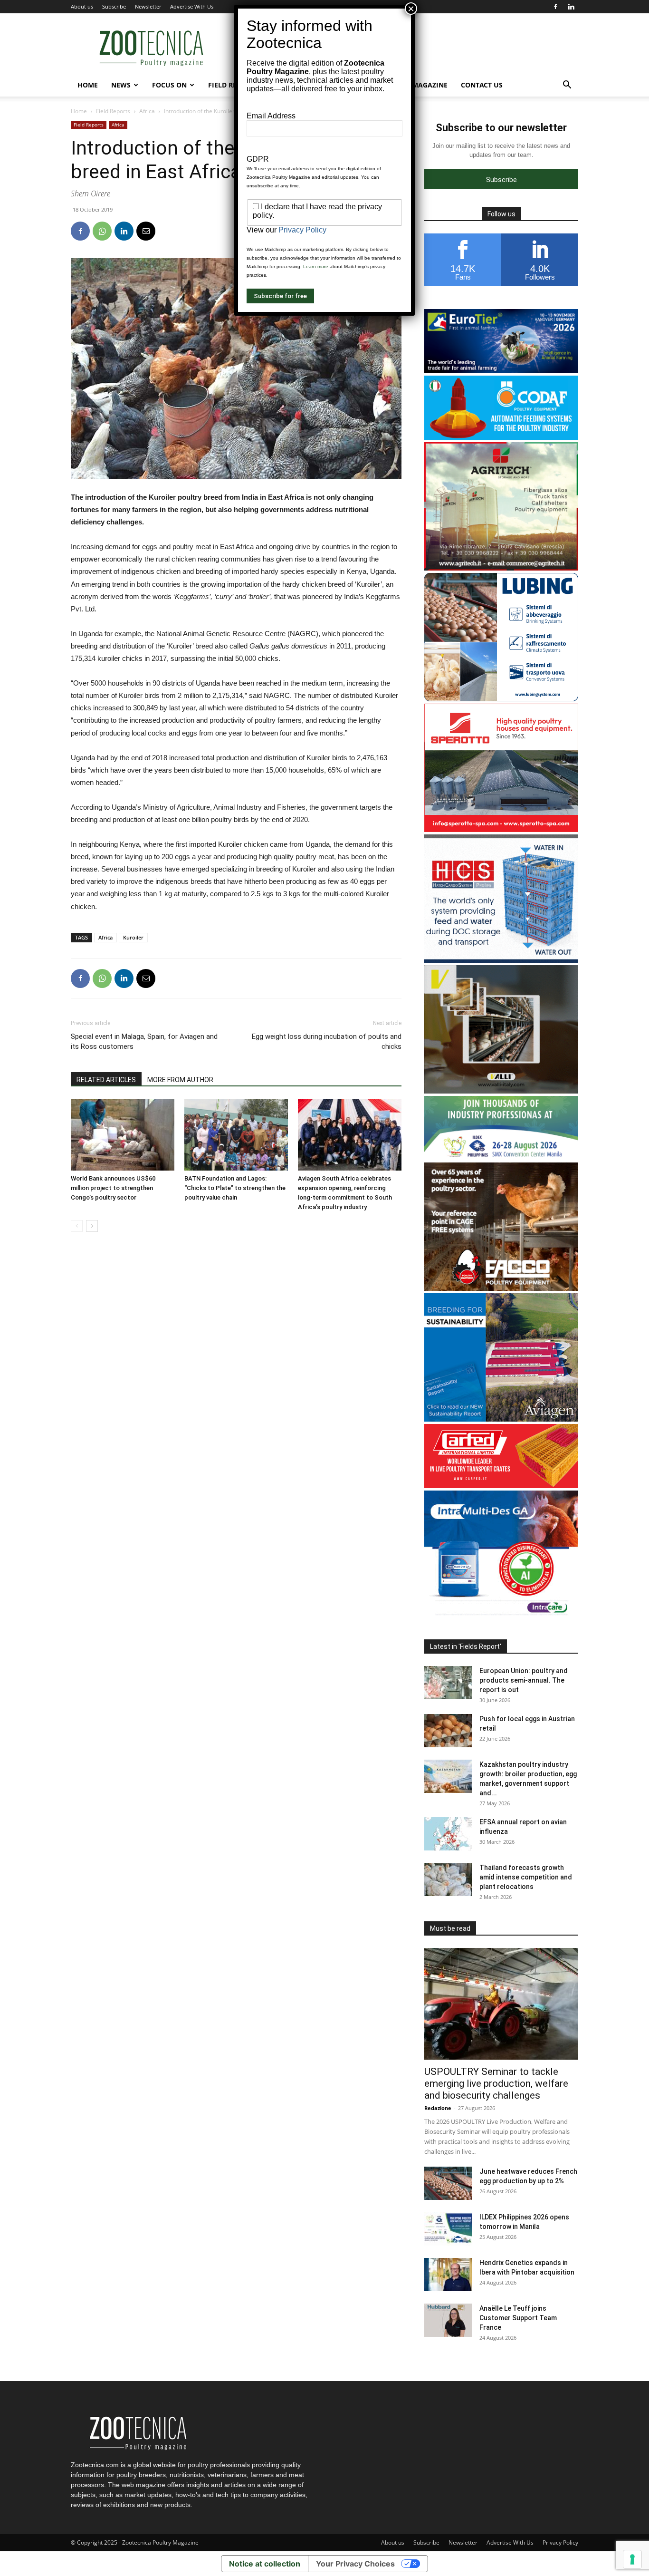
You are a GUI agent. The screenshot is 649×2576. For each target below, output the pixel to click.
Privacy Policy (560, 2542)
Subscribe (114, 6)
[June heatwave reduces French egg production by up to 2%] (448, 2183)
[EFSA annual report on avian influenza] (448, 1834)
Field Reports (113, 111)
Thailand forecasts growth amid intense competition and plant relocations (526, 1877)
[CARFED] (501, 1486)
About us (82, 6)
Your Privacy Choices (355, 2564)
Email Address (271, 116)
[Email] (146, 231)
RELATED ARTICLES (106, 1080)
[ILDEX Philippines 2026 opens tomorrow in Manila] (448, 2229)
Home (88, 85)
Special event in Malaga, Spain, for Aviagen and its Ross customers (144, 1041)
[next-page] (92, 1226)
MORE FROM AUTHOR (180, 1080)
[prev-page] (77, 1226)
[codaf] (501, 437)
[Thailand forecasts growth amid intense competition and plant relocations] (448, 1879)
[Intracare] (501, 1616)
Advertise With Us (192, 6)
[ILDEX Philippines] (501, 1157)
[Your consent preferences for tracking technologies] (632, 2559)
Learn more (316, 266)
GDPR (258, 159)
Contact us (482, 85)
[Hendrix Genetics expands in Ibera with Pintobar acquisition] (448, 2275)
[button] (567, 86)
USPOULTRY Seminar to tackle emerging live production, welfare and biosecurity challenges (496, 2083)
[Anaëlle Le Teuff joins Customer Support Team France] (448, 2320)
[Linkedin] (571, 7)
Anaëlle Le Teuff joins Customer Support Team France (518, 2318)
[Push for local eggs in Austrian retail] (448, 1731)
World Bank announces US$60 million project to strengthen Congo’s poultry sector (113, 1188)
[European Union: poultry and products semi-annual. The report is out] (448, 1683)
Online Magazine (416, 85)
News (121, 85)
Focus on (169, 85)
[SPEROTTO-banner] (501, 829)
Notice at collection (265, 2564)
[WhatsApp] (102, 231)
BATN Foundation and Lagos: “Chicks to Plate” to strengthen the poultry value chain (235, 1188)
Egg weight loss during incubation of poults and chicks (327, 1041)
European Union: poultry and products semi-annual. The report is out (524, 1680)
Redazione (438, 2108)
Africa (147, 111)
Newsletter (148, 6)
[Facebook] (555, 7)
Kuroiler (133, 937)
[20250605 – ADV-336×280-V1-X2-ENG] (501, 568)
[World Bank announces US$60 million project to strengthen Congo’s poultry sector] (123, 1135)
